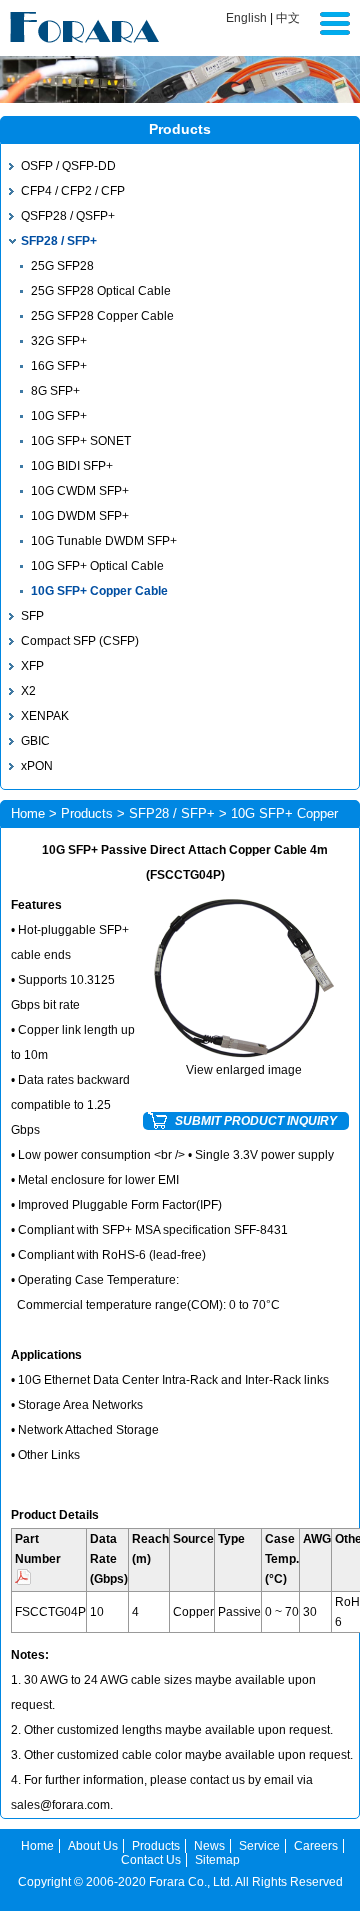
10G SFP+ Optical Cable (97, 566)
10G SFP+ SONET (81, 441)
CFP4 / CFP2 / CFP (73, 191)
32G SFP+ (59, 341)
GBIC (35, 741)
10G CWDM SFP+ (80, 491)
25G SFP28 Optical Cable (101, 291)
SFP (32, 616)
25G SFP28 (62, 266)
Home (28, 813)
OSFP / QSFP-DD (68, 166)
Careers (316, 1846)
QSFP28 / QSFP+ (68, 216)
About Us (93, 1846)
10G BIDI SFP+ (72, 466)
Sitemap (217, 1860)
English (246, 18)
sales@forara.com (60, 1805)
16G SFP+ (59, 366)
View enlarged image (244, 1070)
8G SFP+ (55, 391)
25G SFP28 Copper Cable (102, 316)
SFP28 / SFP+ (59, 241)
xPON (37, 766)
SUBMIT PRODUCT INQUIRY (256, 1121)
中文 (288, 18)
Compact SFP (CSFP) (80, 641)
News (209, 1846)
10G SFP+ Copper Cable (99, 591)
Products (87, 813)
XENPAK (45, 716)
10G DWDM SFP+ (80, 516)
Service (259, 1846)
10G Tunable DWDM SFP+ (104, 541)
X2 (28, 691)
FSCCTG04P (50, 1612)
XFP (32, 666)
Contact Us (151, 1860)
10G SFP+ (59, 416)
